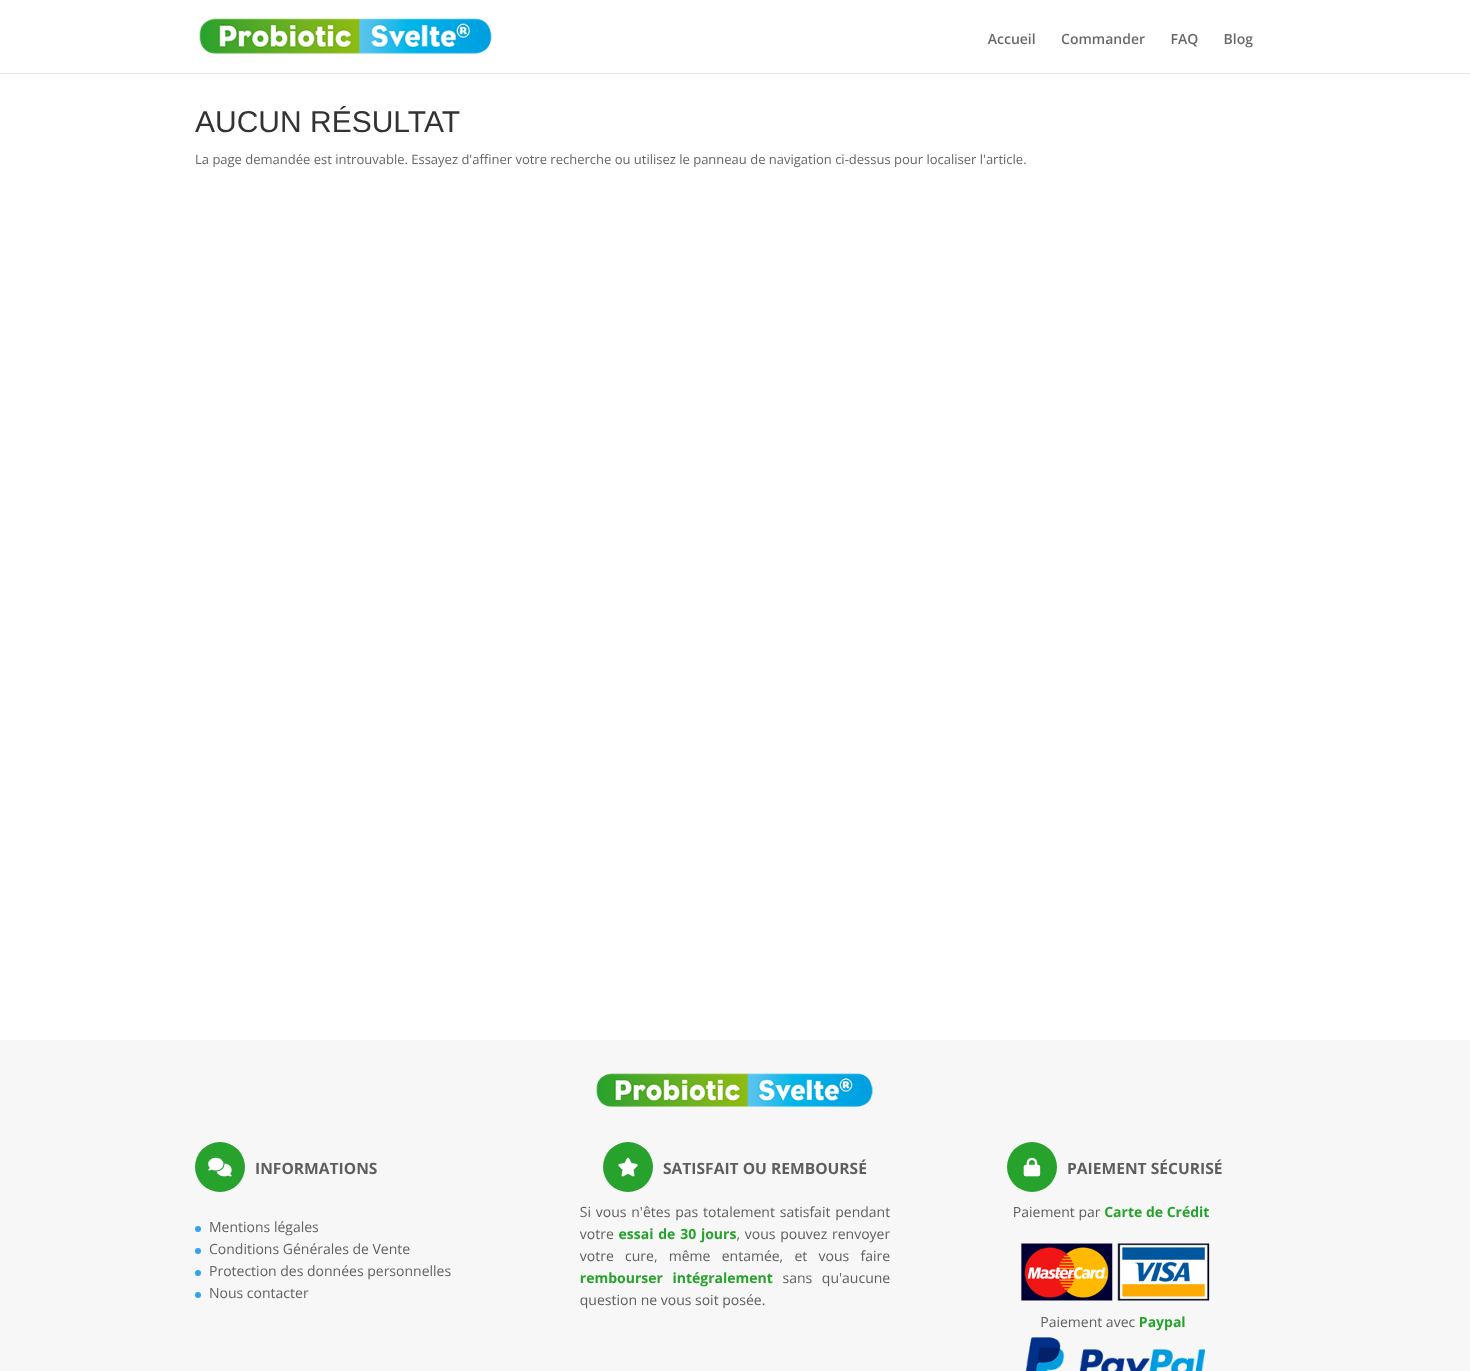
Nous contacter (259, 1293)
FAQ (1184, 41)
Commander (1103, 41)
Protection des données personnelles (330, 1271)
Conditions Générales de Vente (309, 1249)
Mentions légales (264, 1227)
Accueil (1012, 41)
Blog (1238, 41)
